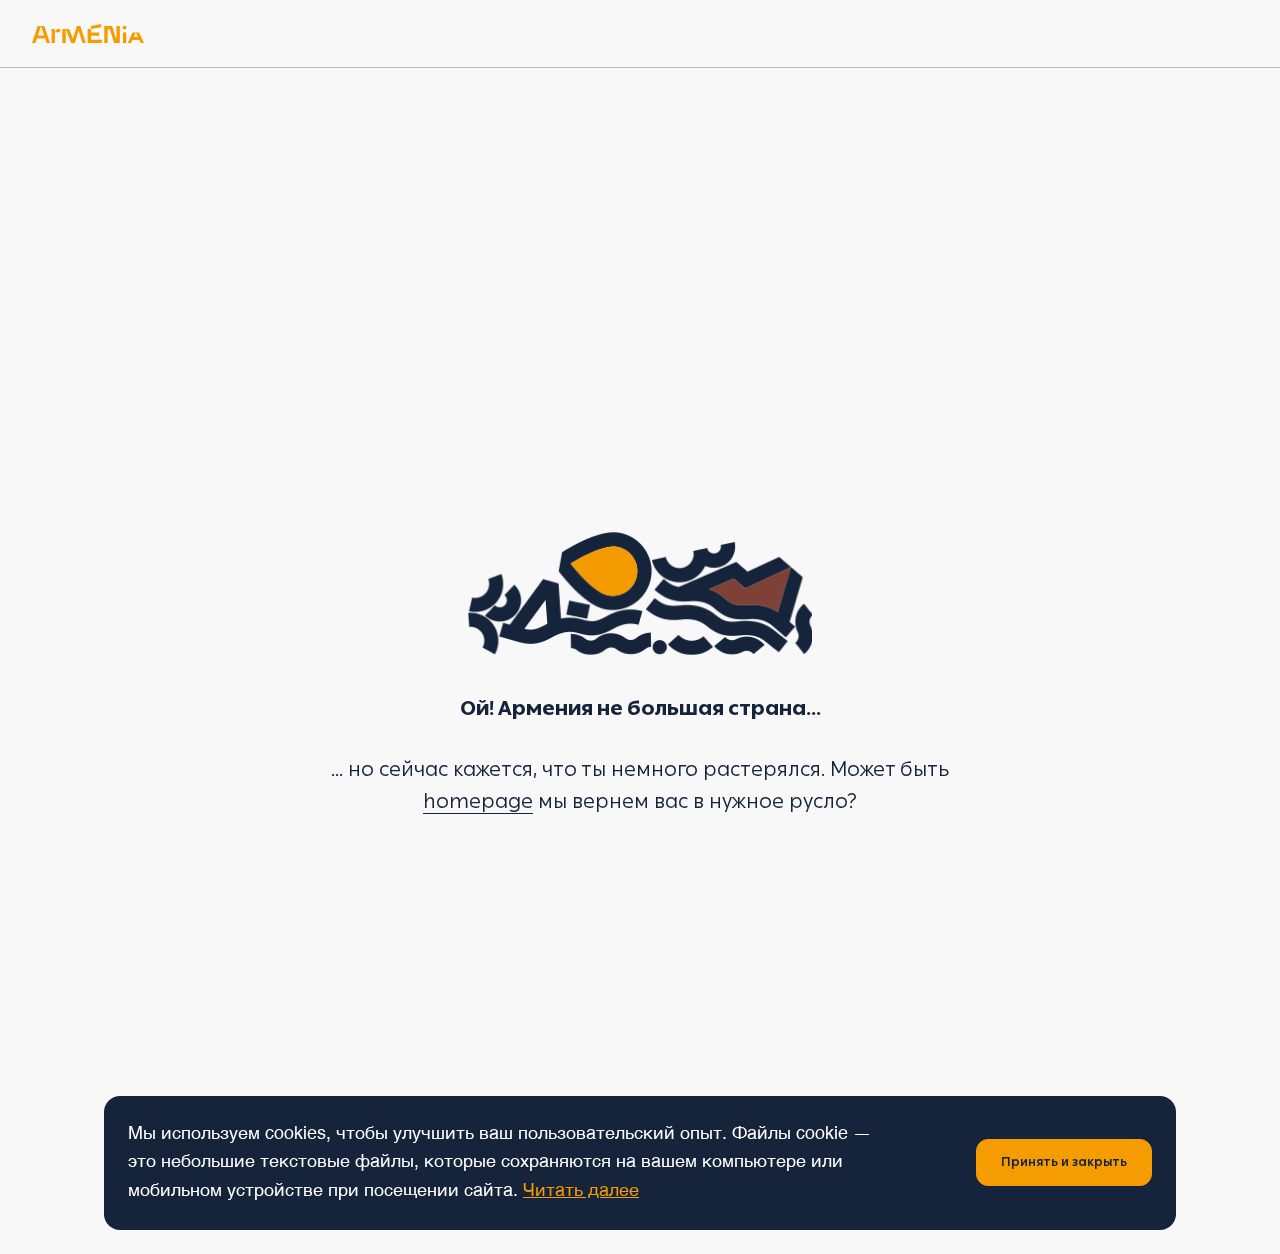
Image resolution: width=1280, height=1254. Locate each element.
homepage (478, 801)
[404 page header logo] (88, 33)
